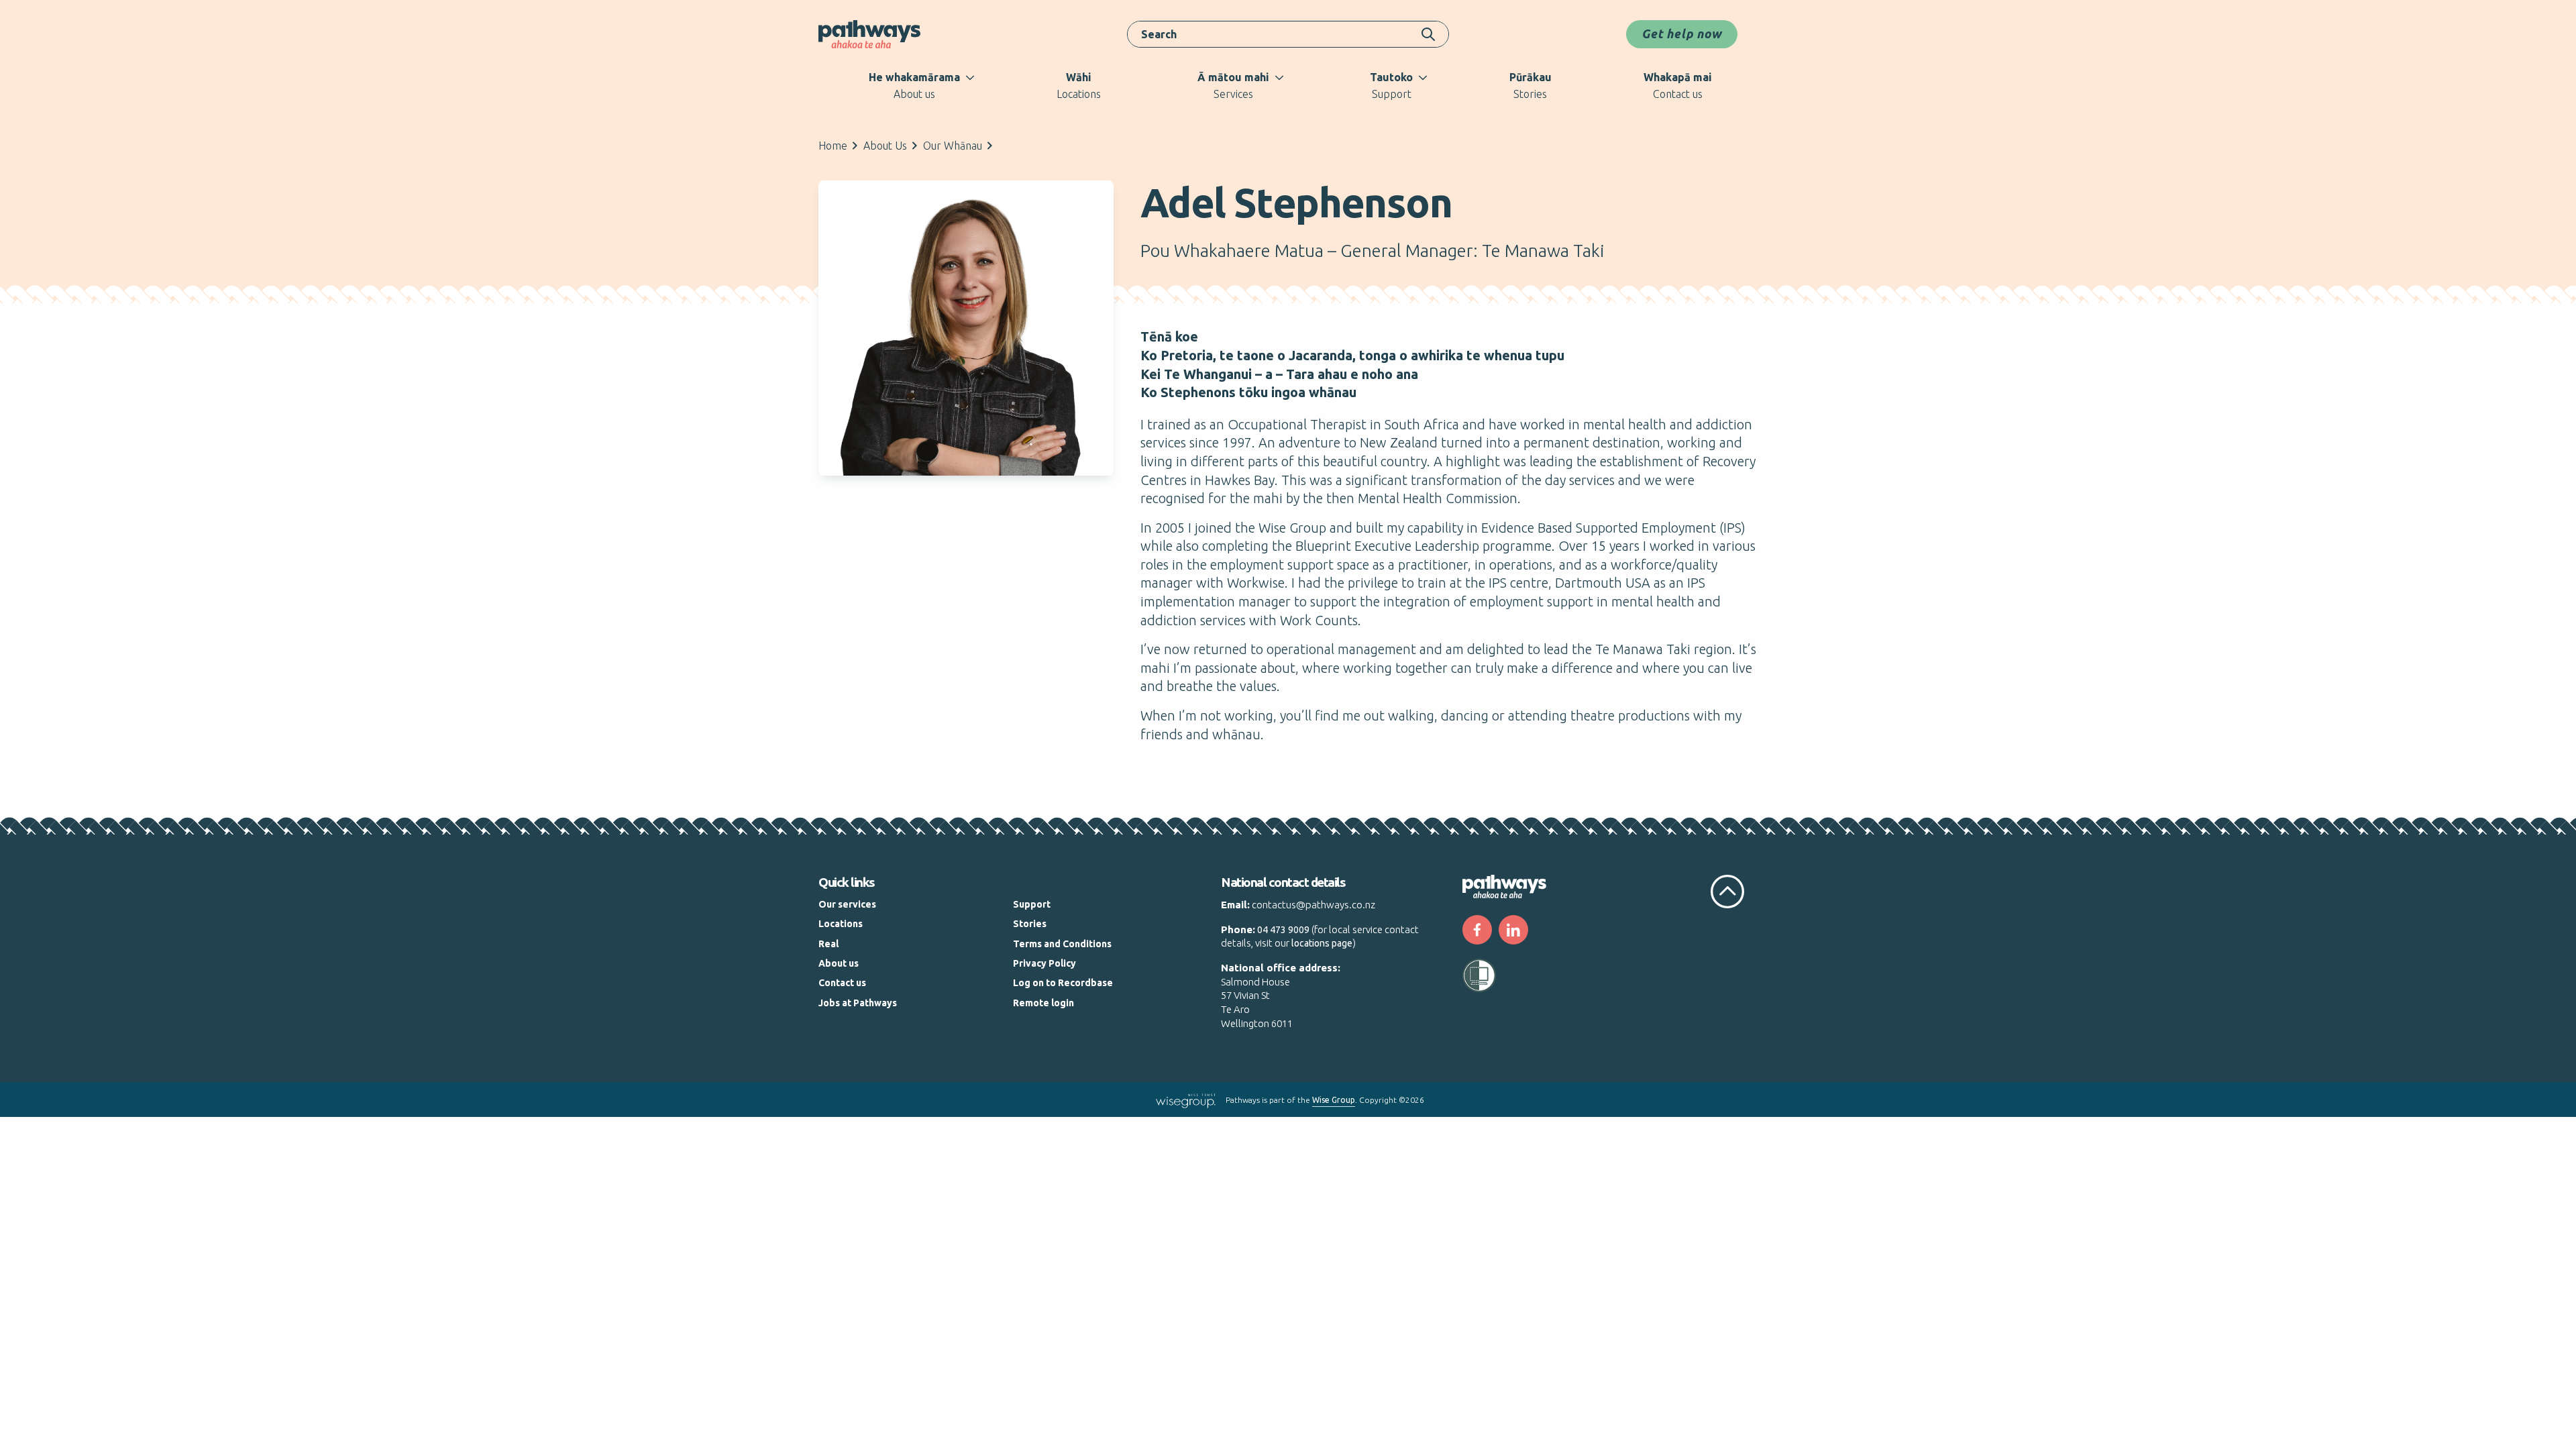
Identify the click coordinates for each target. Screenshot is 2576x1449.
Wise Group (1334, 1100)
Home (833, 146)
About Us (885, 146)
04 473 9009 (1283, 930)
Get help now (1682, 34)
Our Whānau (953, 146)
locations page (1322, 943)
